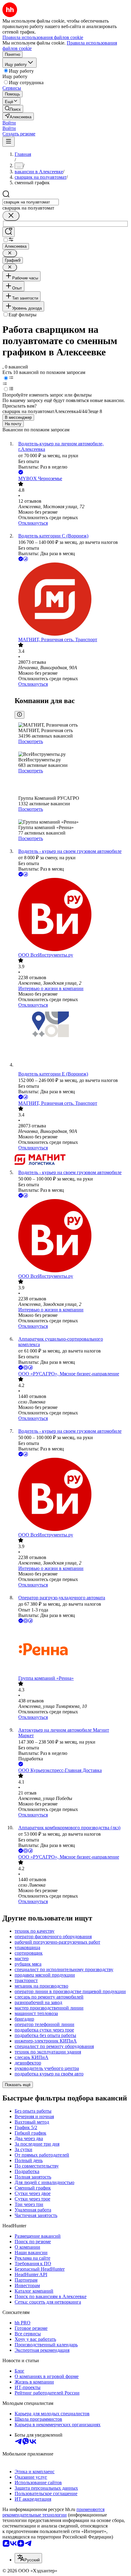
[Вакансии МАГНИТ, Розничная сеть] (72, 1160)
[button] (9, 123)
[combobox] (31, 202)
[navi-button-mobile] (9, 142)
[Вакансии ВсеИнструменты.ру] (72, 915)
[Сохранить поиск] (9, 232)
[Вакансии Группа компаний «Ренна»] (72, 1650)
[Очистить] (11, 216)
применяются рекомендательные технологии (53, 2512)
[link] (13, 109)
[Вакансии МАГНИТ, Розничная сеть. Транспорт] (72, 600)
